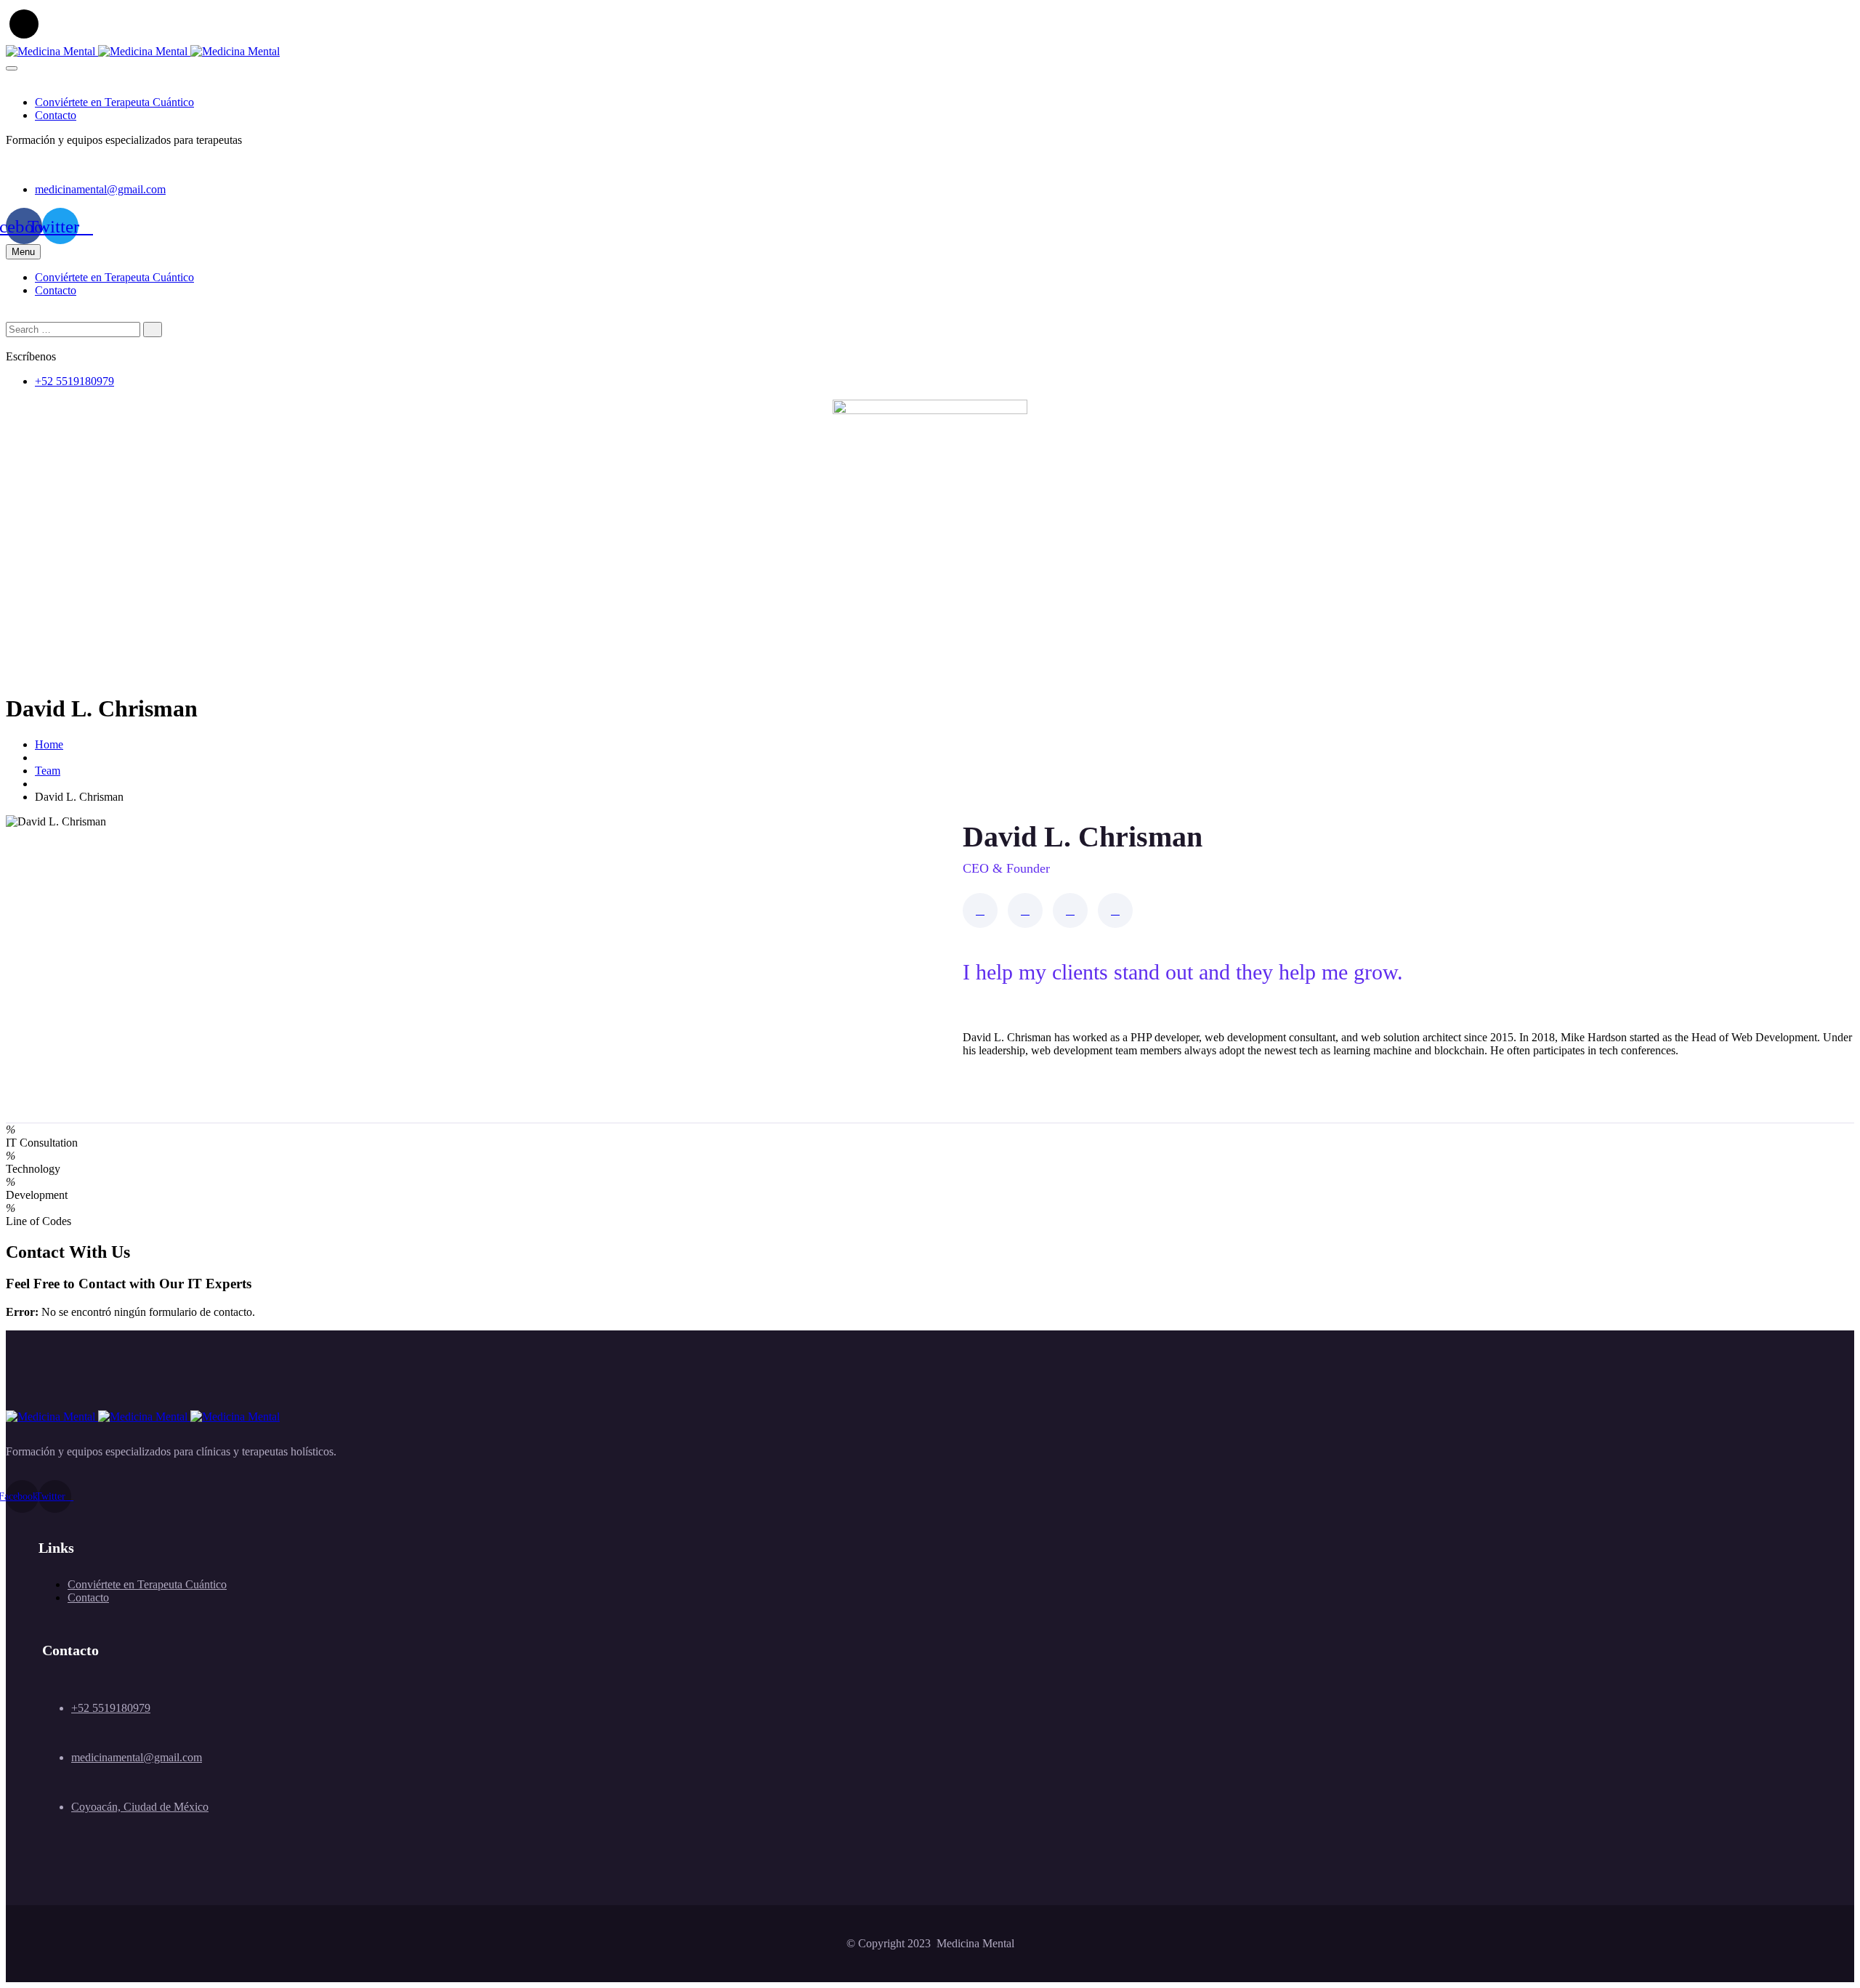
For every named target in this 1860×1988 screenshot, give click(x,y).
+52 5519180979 (74, 381)
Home (49, 744)
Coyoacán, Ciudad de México (140, 1807)
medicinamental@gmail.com (100, 189)
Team (48, 771)
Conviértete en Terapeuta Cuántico (114, 102)
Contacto (56, 115)
